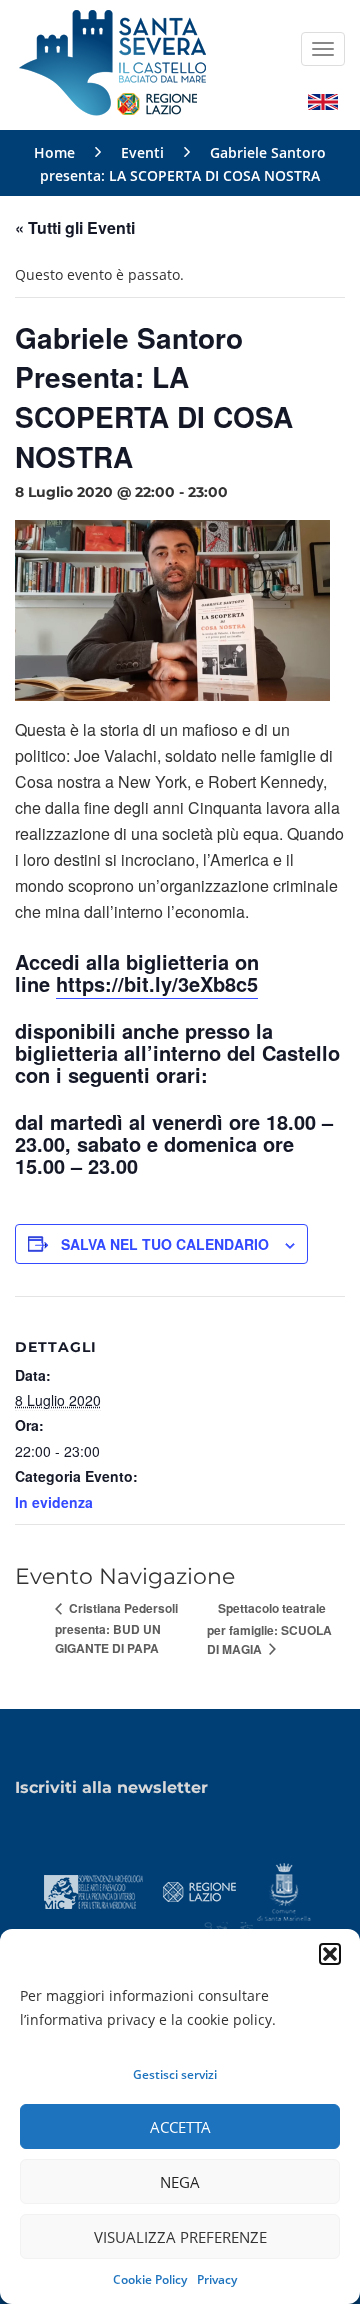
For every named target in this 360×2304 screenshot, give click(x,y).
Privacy (217, 2279)
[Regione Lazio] (200, 1890)
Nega (180, 2182)
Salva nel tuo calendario (165, 1244)
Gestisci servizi (175, 2074)
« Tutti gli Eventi (75, 227)
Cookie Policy (150, 2279)
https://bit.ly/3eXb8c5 (157, 983)
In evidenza (54, 1502)
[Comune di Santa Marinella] (283, 1890)
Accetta (180, 2127)
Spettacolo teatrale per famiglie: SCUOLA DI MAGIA (269, 1628)
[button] (330, 1954)
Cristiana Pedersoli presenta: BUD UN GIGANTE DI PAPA (116, 1627)
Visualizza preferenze (180, 2237)
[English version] (323, 100)
